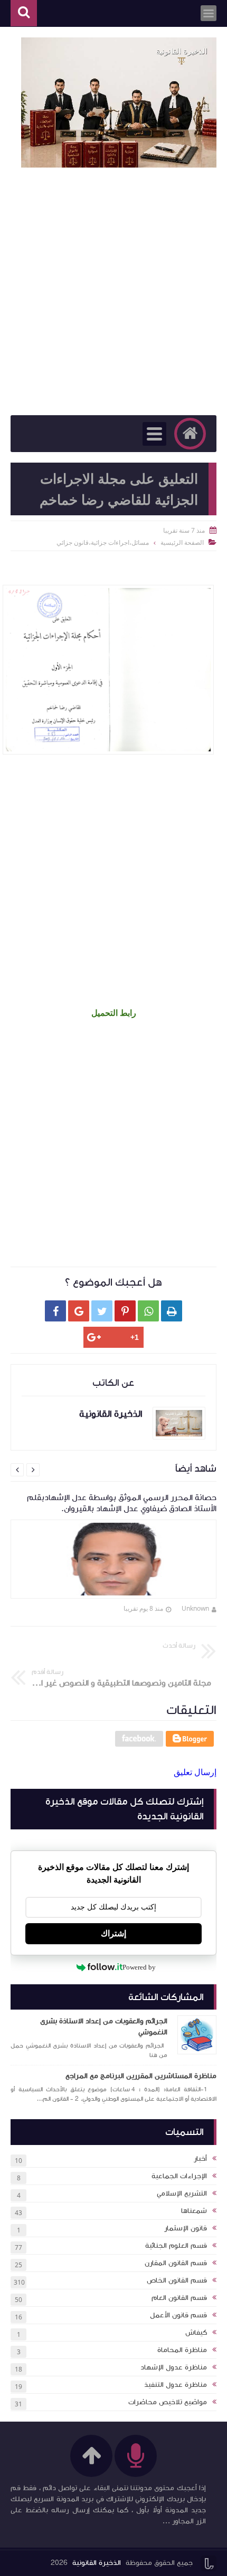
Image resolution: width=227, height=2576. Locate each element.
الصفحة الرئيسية (182, 542)
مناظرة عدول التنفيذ (176, 2385)
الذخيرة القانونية (97, 2563)
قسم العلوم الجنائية (176, 2246)
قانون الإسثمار (186, 2228)
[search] (24, 13)
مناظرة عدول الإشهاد (174, 2367)
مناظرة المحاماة (182, 2350)
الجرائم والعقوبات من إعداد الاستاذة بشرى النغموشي (104, 2027)
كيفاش (196, 2333)
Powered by (139, 1967)
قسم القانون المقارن (176, 2263)
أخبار (200, 2159)
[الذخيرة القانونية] (119, 102)
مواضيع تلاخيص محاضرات (168, 2402)
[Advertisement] (113, 291)
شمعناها (194, 2211)
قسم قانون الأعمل (178, 2315)
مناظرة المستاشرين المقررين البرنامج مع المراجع (141, 2076)
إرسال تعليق (195, 1772)
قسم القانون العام (179, 2298)
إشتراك (113, 1933)
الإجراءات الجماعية (179, 2176)
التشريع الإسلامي (182, 2193)
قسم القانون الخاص (177, 2280)
